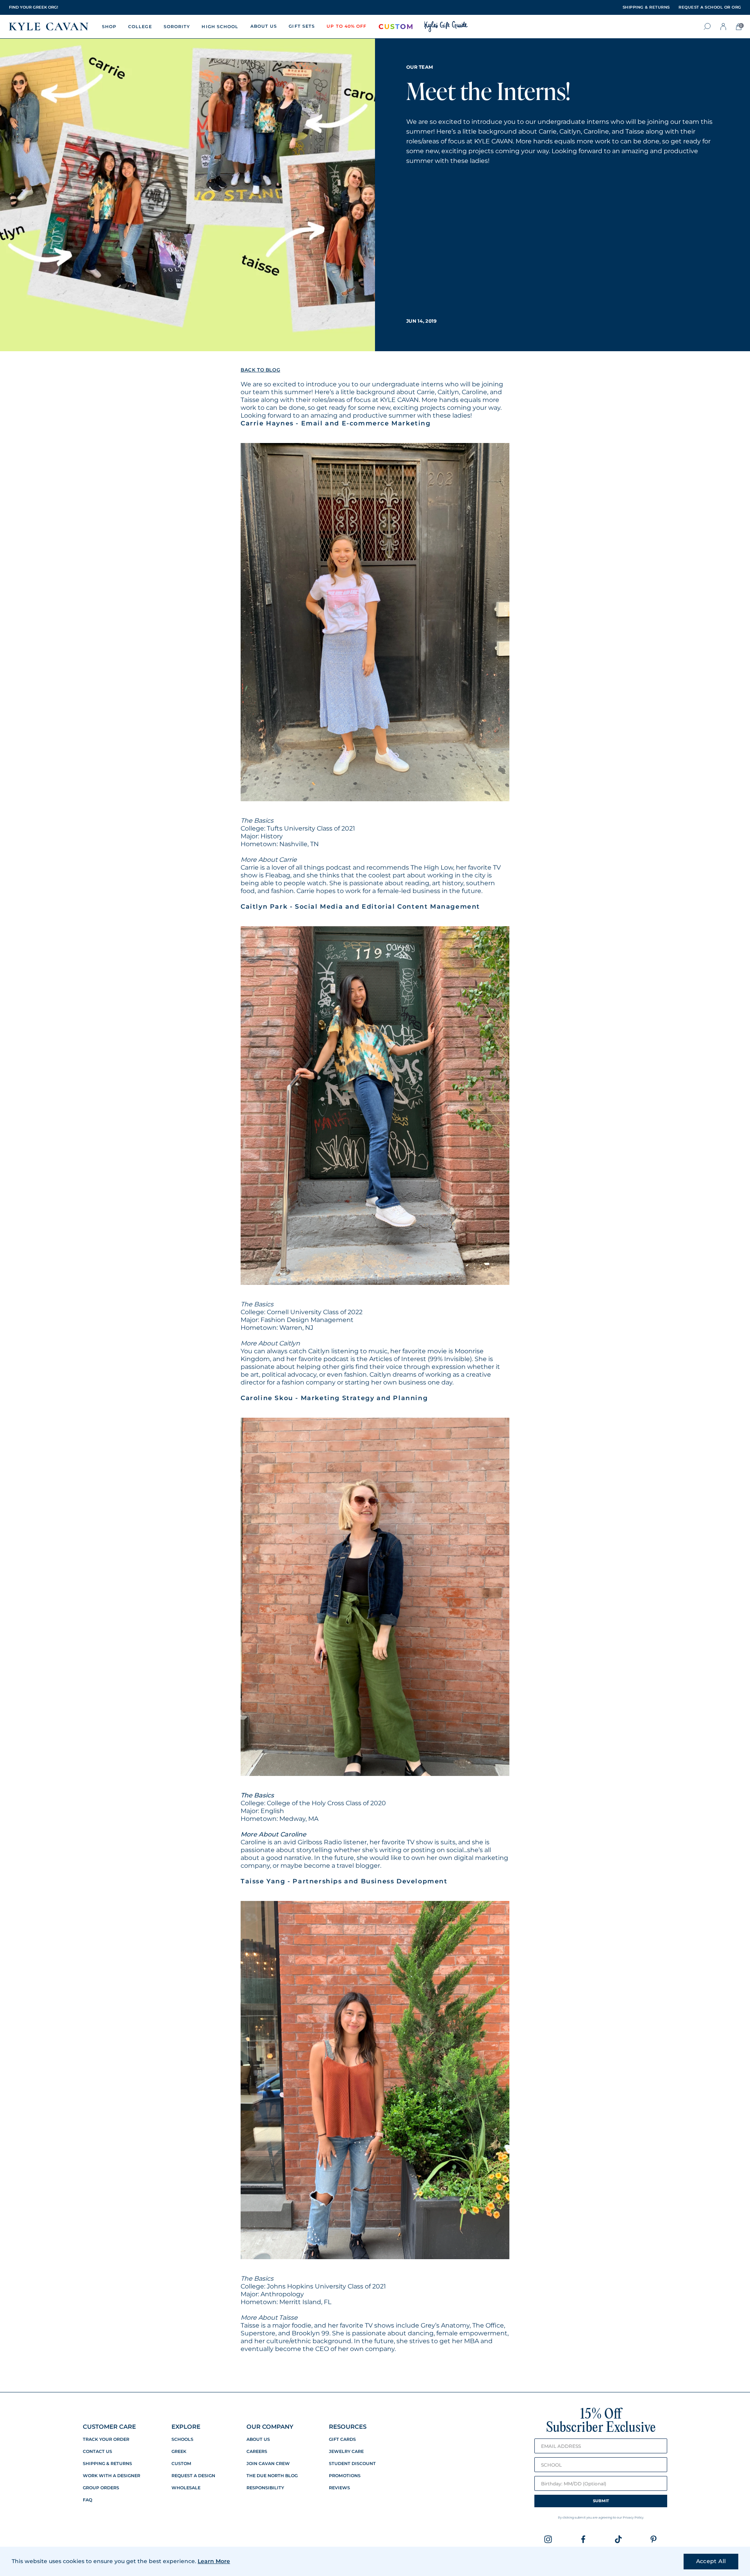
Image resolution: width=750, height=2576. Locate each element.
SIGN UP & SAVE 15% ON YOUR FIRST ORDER (54, 7)
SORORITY (177, 27)
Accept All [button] (711, 2561)
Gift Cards (342, 2439)
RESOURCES (348, 2427)
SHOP (109, 27)
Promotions (345, 2476)
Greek (179, 2452)
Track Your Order (106, 2439)
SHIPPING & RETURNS (646, 7)
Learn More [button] (214, 2561)
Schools (182, 2439)
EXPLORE (186, 2427)
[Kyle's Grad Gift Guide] (446, 27)
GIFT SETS (302, 26)
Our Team (420, 67)
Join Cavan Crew (268, 2464)
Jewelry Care (346, 2452)
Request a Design (193, 2476)
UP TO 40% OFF (346, 26)
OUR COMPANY (270, 2427)
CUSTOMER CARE (109, 2427)
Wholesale (186, 2488)
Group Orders (101, 2488)
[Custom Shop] (396, 27)
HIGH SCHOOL (220, 27)
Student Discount (352, 2464)
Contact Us (97, 2452)
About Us (258, 2439)
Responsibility (265, 2488)
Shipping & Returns (107, 2464)
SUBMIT (601, 2501)
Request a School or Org (710, 7)
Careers (257, 2452)
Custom (181, 2464)
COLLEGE (140, 27)
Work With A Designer (112, 2476)
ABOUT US (264, 26)
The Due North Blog (272, 2476)
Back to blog (260, 370)
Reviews (339, 2488)
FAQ (87, 2500)
